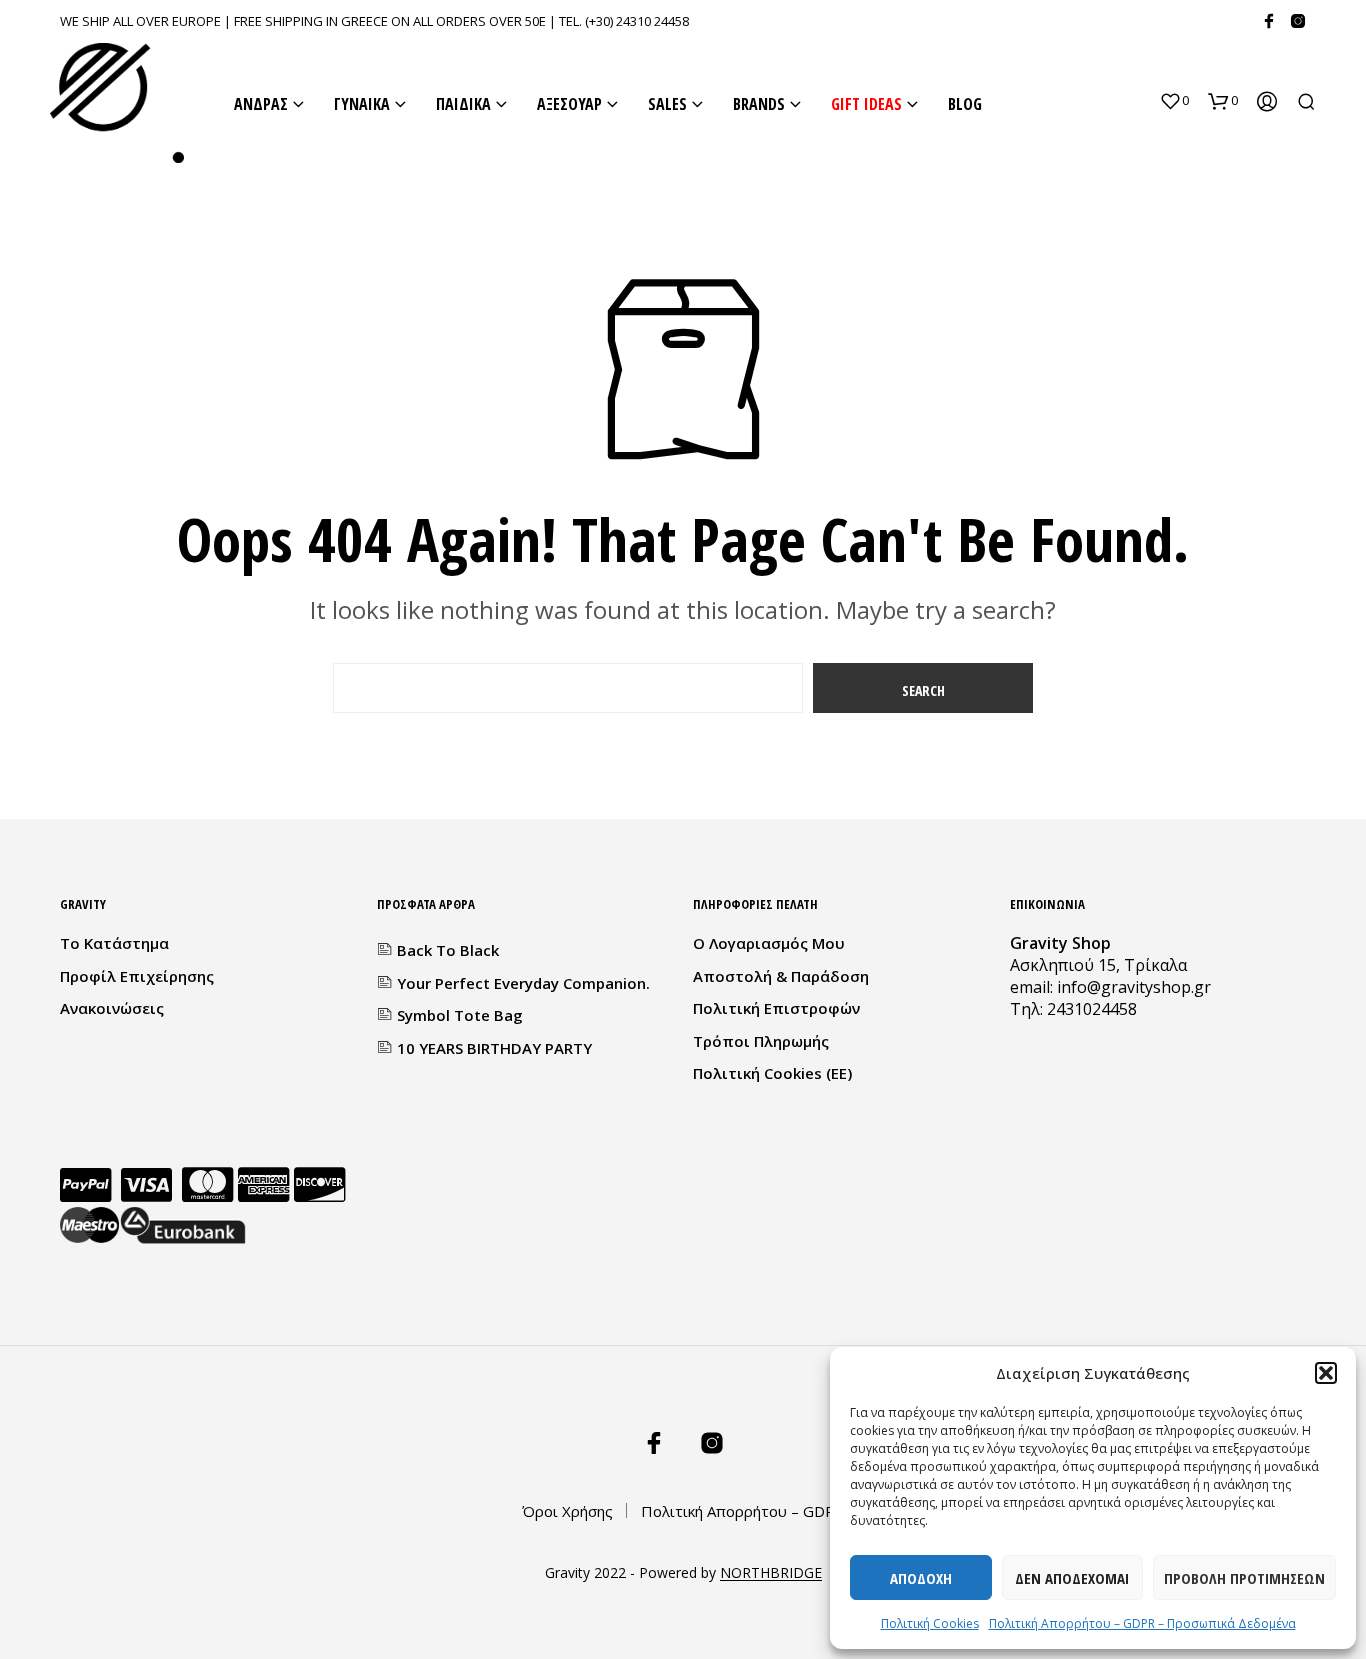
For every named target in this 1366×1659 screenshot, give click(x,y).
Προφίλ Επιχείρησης (137, 976)
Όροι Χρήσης (567, 1511)
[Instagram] (1298, 21)
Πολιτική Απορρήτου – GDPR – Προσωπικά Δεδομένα (1142, 1623)
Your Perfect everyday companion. (523, 983)
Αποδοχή (921, 1578)
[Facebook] (1269, 21)
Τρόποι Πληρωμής (761, 1041)
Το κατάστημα (114, 943)
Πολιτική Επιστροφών (776, 1008)
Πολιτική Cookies (930, 1623)
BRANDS (759, 104)
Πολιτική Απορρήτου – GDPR (743, 1511)
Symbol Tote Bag (460, 1015)
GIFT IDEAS (866, 104)
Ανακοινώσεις (112, 1008)
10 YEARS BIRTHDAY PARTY (494, 1048)
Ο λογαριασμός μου (769, 943)
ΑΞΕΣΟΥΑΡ (569, 104)
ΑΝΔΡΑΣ (261, 104)
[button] (1326, 1373)
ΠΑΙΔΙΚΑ (463, 104)
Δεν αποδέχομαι (1072, 1578)
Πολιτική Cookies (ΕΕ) (772, 1073)
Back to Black (448, 950)
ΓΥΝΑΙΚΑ (362, 104)
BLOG (965, 104)
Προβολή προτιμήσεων (1244, 1578)
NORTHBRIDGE (771, 1573)
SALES (667, 104)
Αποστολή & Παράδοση (781, 976)
